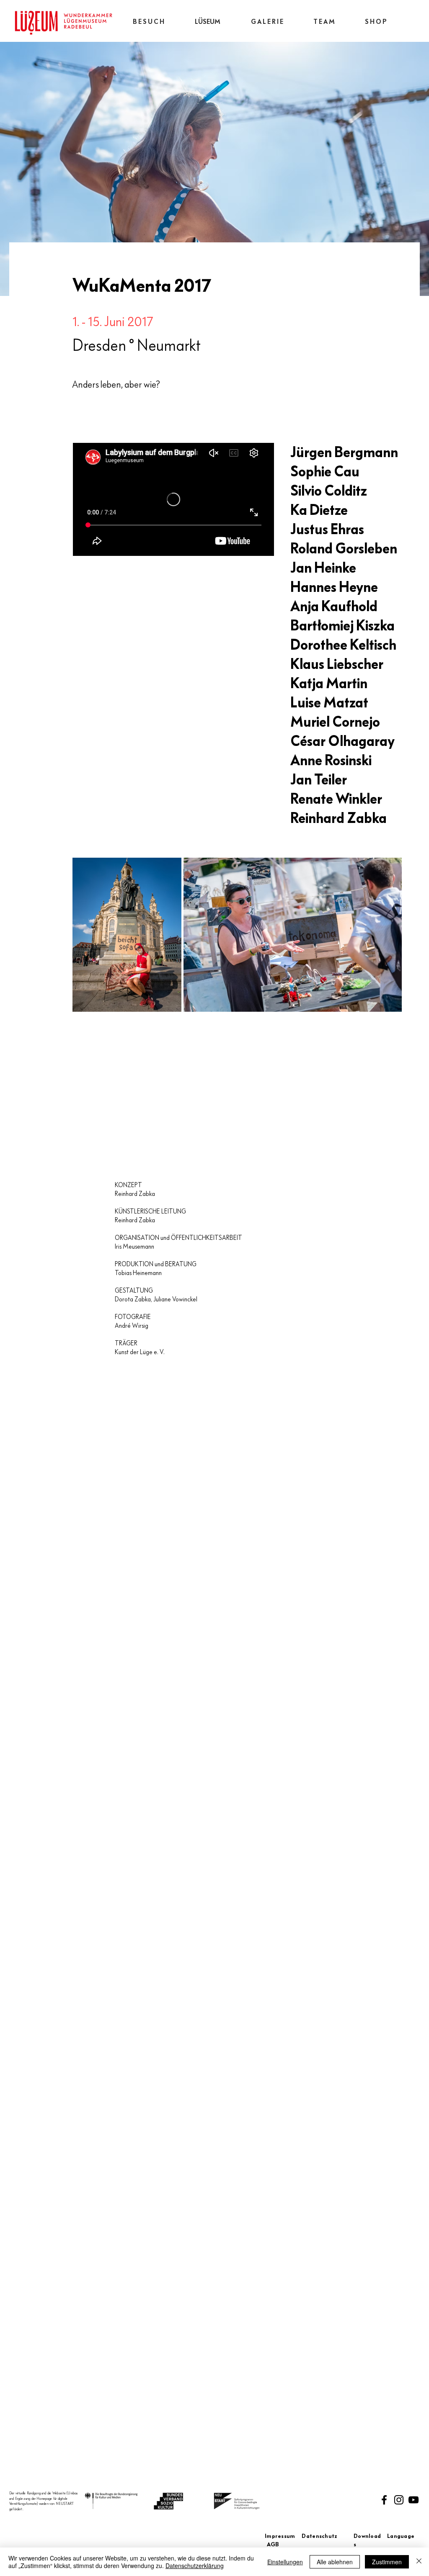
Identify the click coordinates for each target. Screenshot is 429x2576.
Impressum (283, 2536)
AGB (273, 2545)
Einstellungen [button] (285, 2562)
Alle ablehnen (335, 2562)
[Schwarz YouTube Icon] (413, 2500)
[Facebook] (384, 2500)
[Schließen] (419, 2562)
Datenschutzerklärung (195, 2566)
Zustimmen (387, 2562)
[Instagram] (399, 2500)
